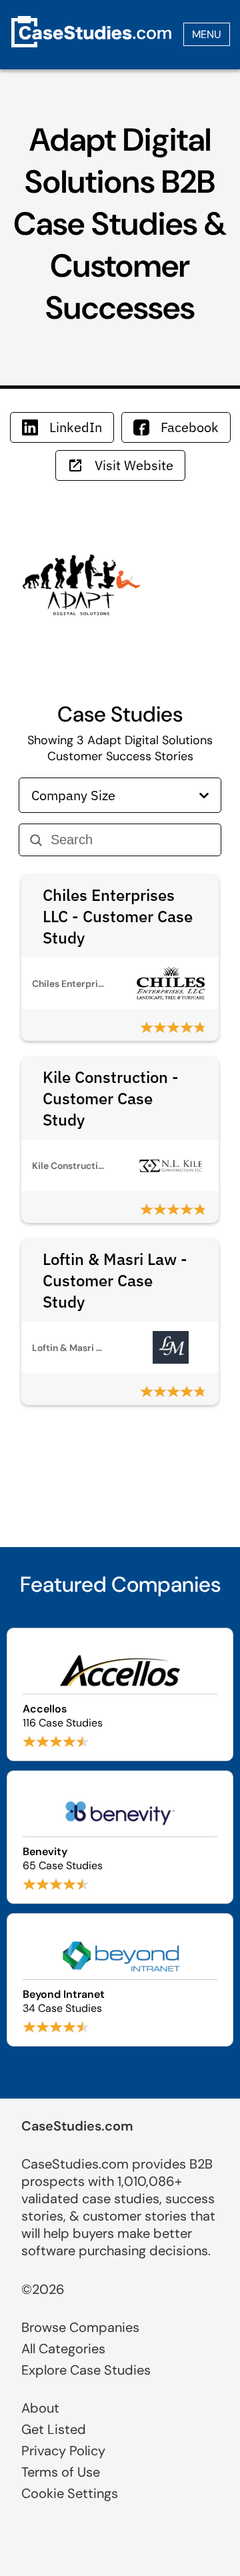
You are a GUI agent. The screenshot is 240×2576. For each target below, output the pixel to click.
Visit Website (134, 465)
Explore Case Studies (86, 2370)
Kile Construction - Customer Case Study (111, 1098)
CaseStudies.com (77, 2126)
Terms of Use (61, 2472)
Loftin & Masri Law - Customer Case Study (115, 1280)
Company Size (73, 795)
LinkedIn (76, 427)
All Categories (63, 2349)
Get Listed (54, 2429)
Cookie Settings (70, 2493)
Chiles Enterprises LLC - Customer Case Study (118, 916)
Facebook (190, 427)
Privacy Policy (63, 2451)
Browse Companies (80, 2327)
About (40, 2408)
